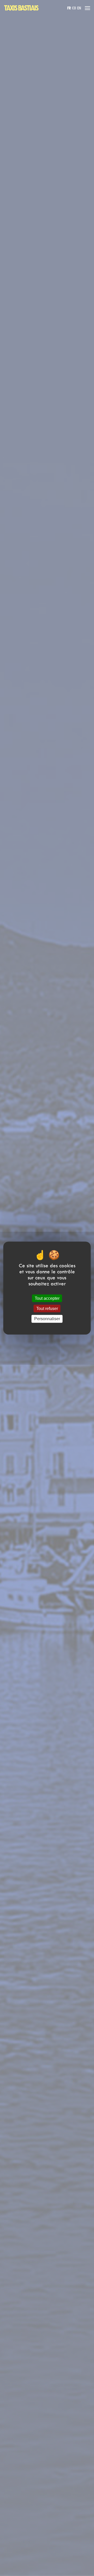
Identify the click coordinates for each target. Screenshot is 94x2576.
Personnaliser (47, 1319)
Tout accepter (47, 1298)
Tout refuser (47, 1309)
